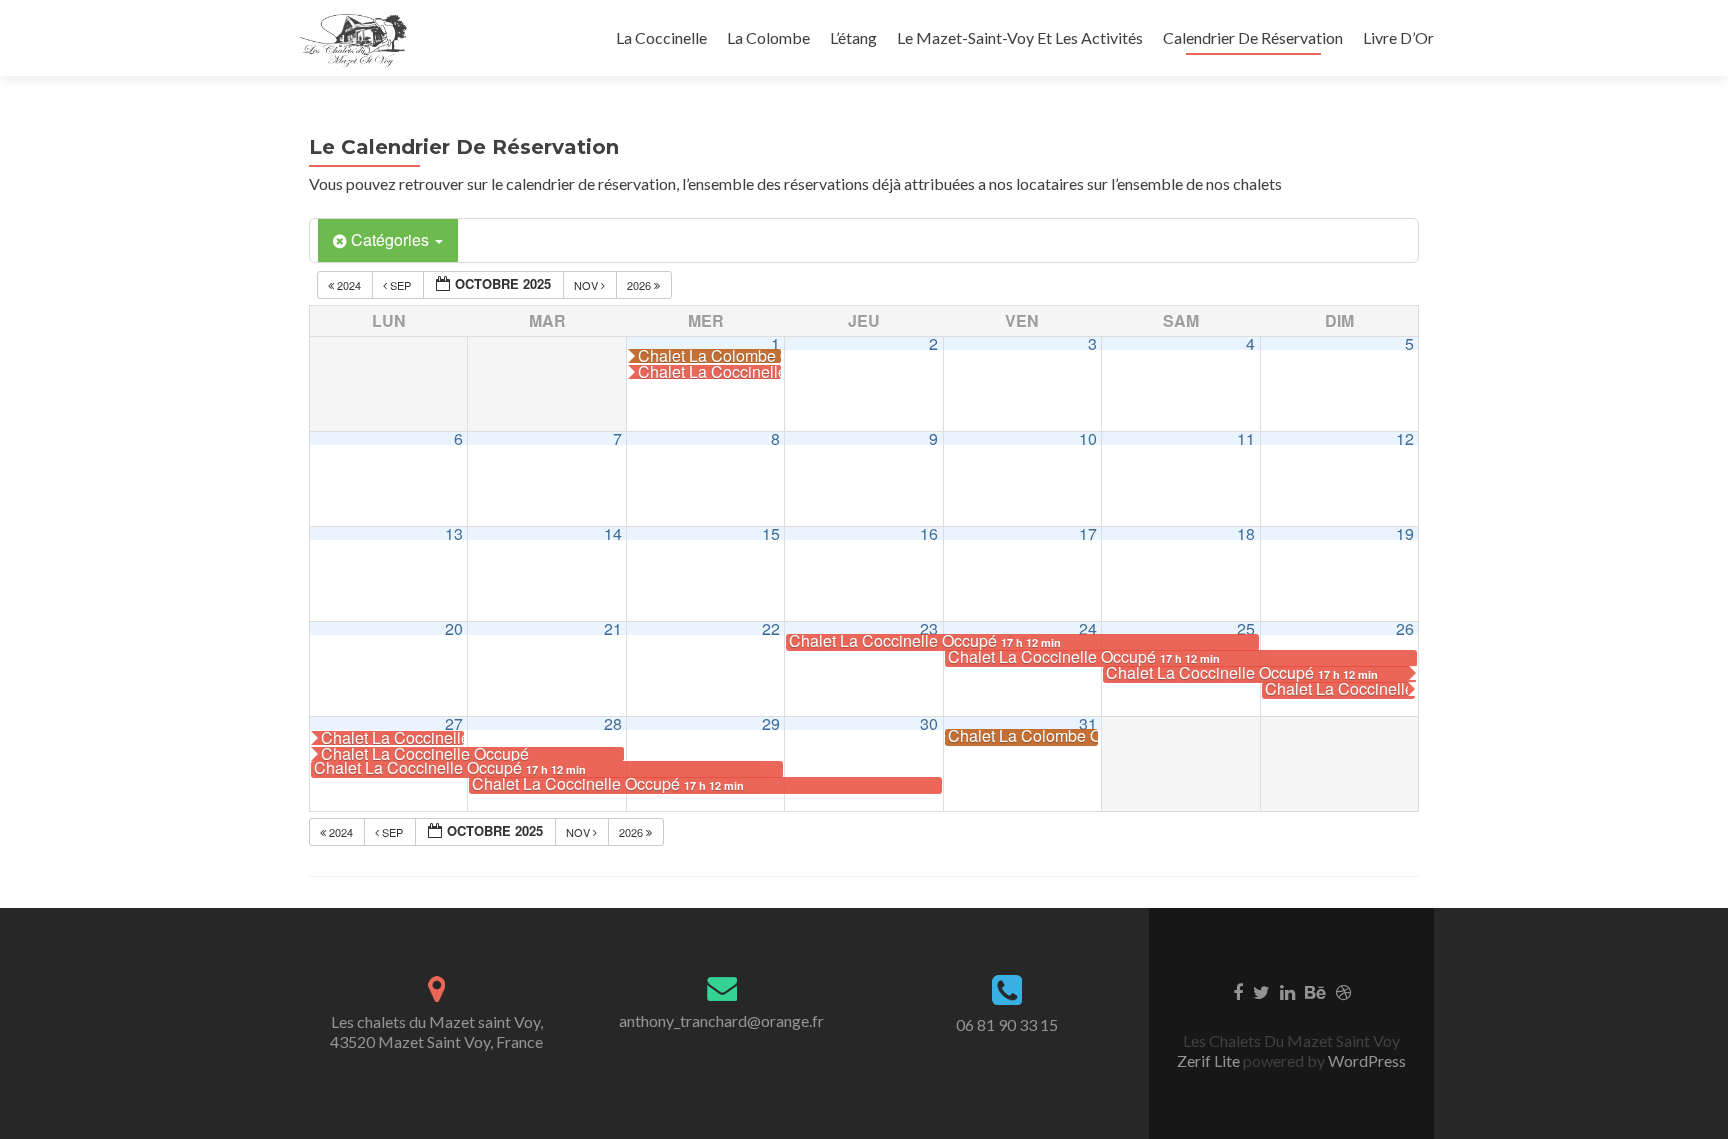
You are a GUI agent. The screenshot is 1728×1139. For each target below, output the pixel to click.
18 (1246, 533)
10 (1088, 438)
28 (613, 723)
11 (1246, 438)
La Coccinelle (661, 37)
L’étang (853, 37)
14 (613, 533)
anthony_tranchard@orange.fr (721, 1020)
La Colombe (768, 37)
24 (1088, 628)
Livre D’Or (1398, 37)
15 (771, 533)
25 (1246, 628)
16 (929, 533)
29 (771, 723)
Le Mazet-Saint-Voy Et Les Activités (1020, 37)
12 (1405, 438)
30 (929, 723)
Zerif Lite (1210, 1060)
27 (454, 723)
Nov (587, 285)
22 (771, 628)
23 (929, 628)
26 (1405, 628)
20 (454, 628)
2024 (349, 285)
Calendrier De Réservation (1253, 37)
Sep (400, 285)
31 (1088, 723)
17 (1088, 533)
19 (1405, 533)
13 (454, 533)
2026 (640, 285)
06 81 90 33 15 (1007, 1024)
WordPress (1365, 1060)
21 (613, 628)
